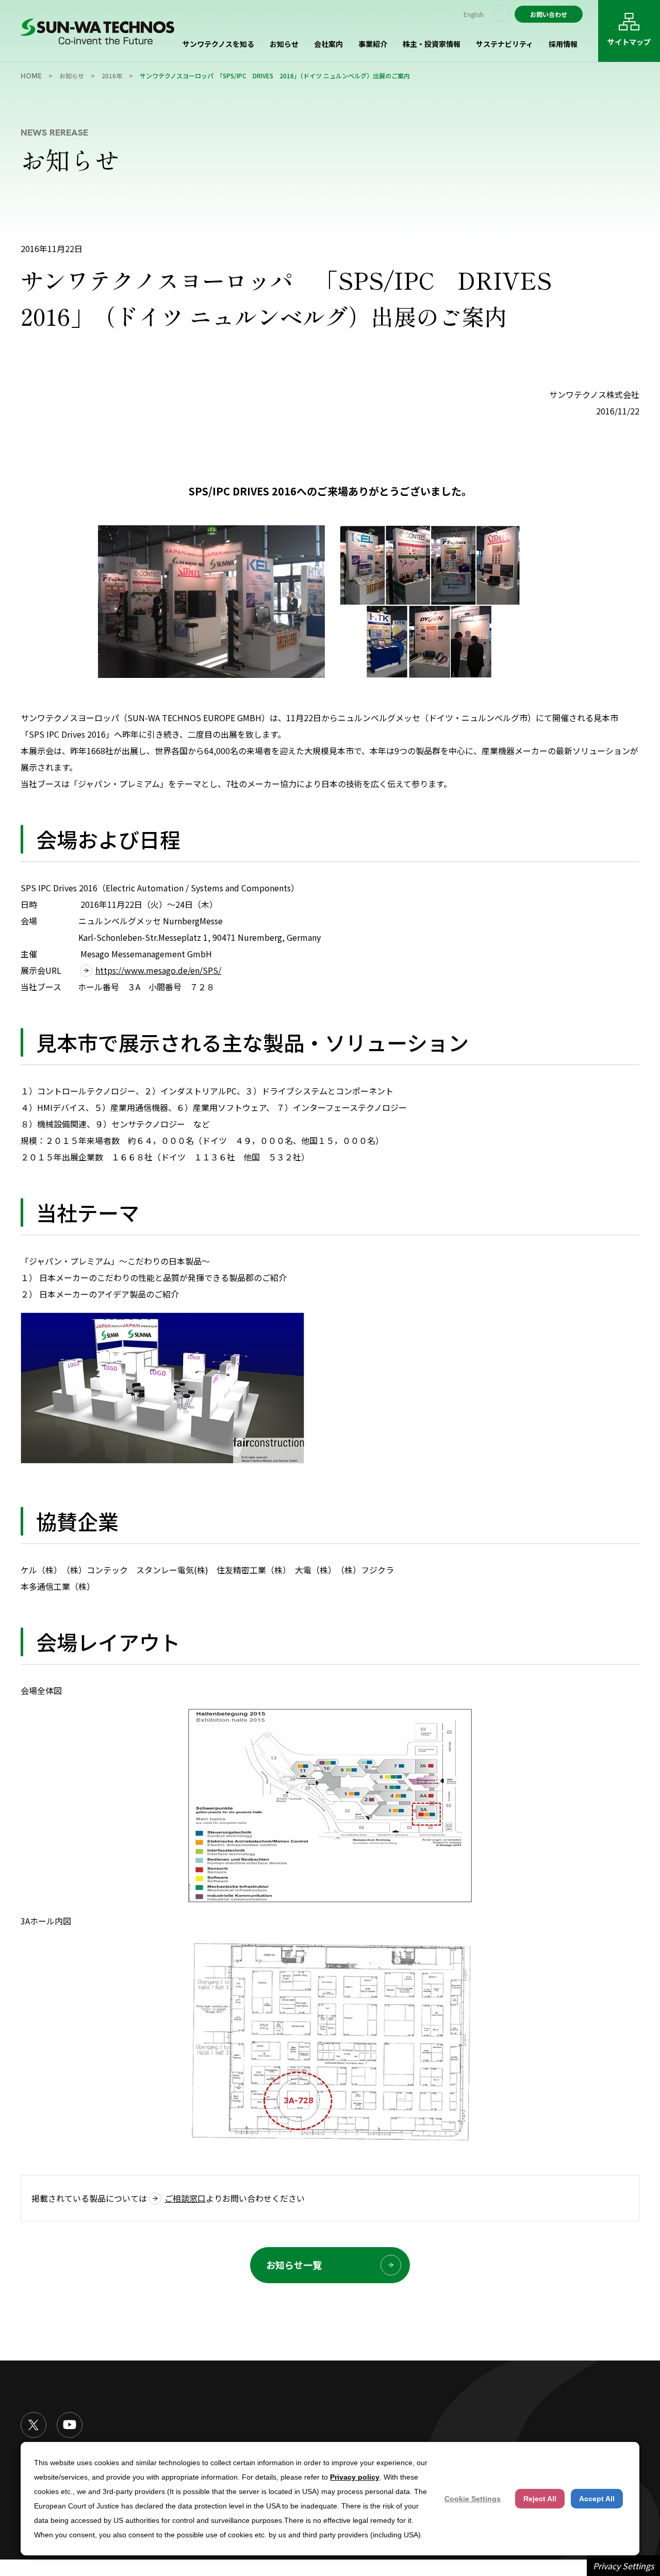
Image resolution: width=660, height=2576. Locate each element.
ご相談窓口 (185, 2198)
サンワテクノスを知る (218, 44)
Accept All (597, 2499)
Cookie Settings (473, 2499)
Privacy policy (355, 2477)
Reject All (540, 2499)
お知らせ (284, 44)
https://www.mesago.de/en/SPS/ (158, 970)
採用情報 (563, 44)
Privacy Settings (623, 2566)
